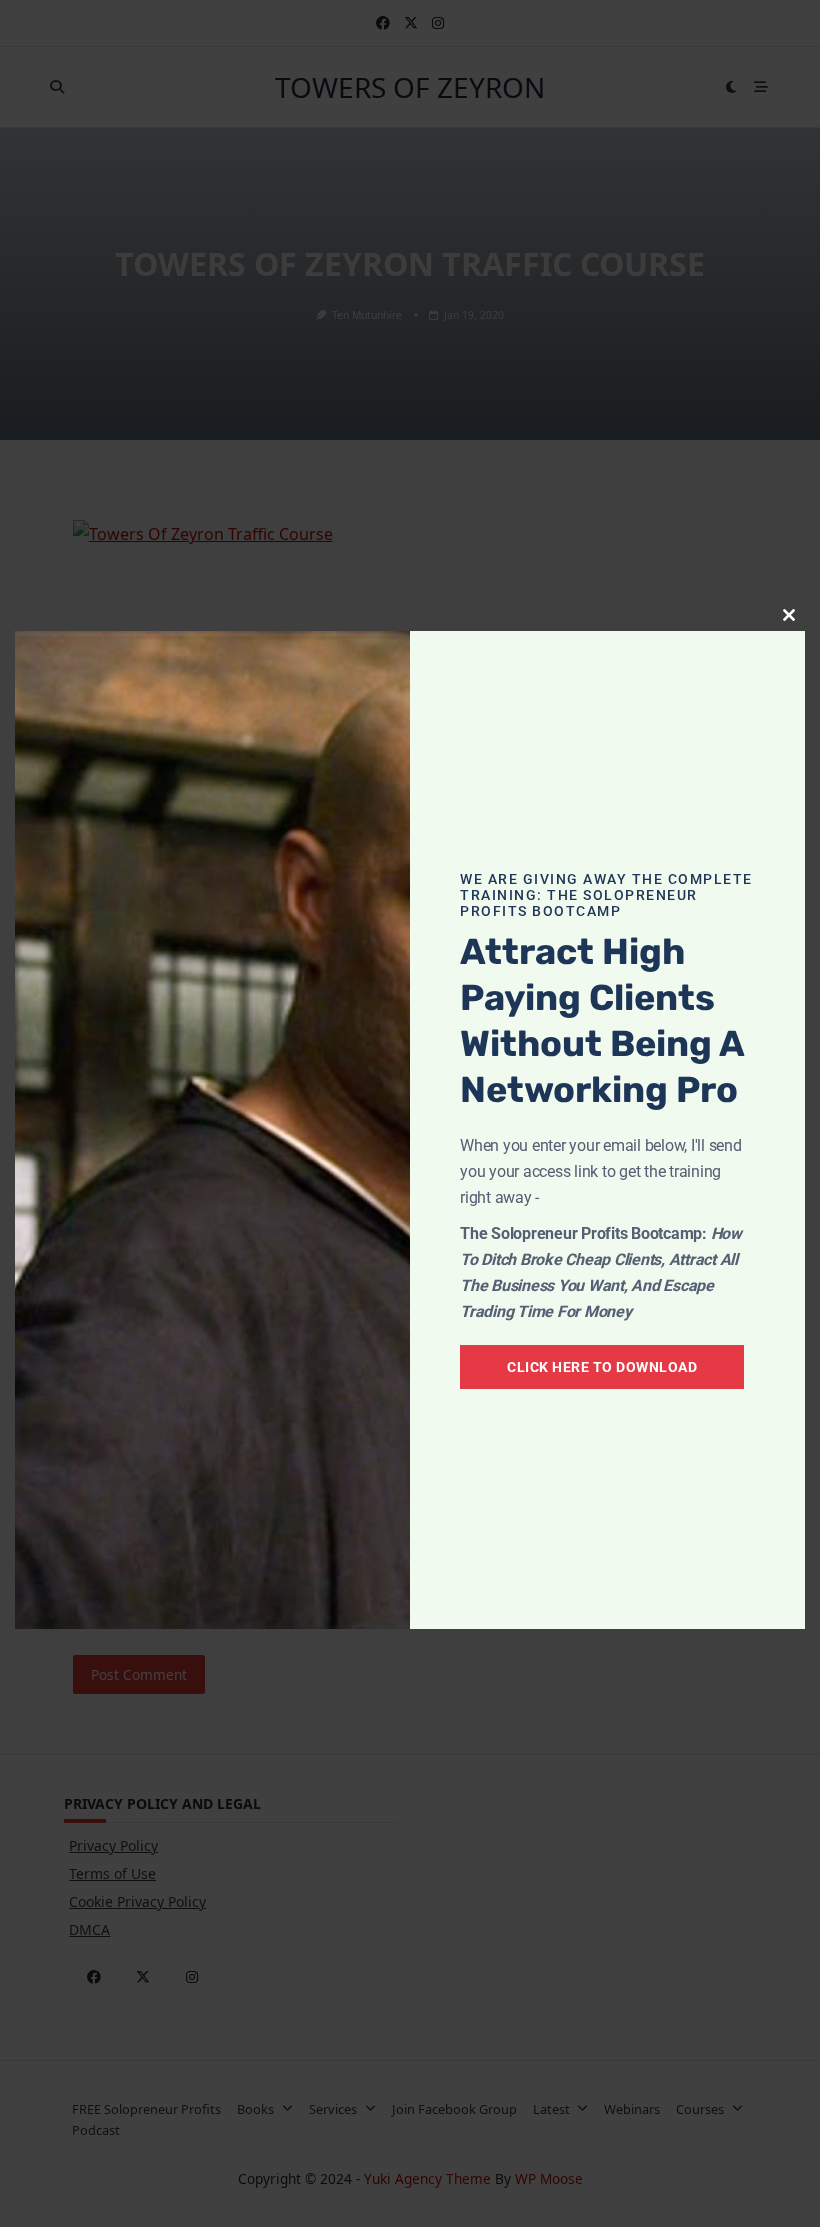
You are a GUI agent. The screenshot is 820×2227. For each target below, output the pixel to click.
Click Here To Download (602, 1367)
